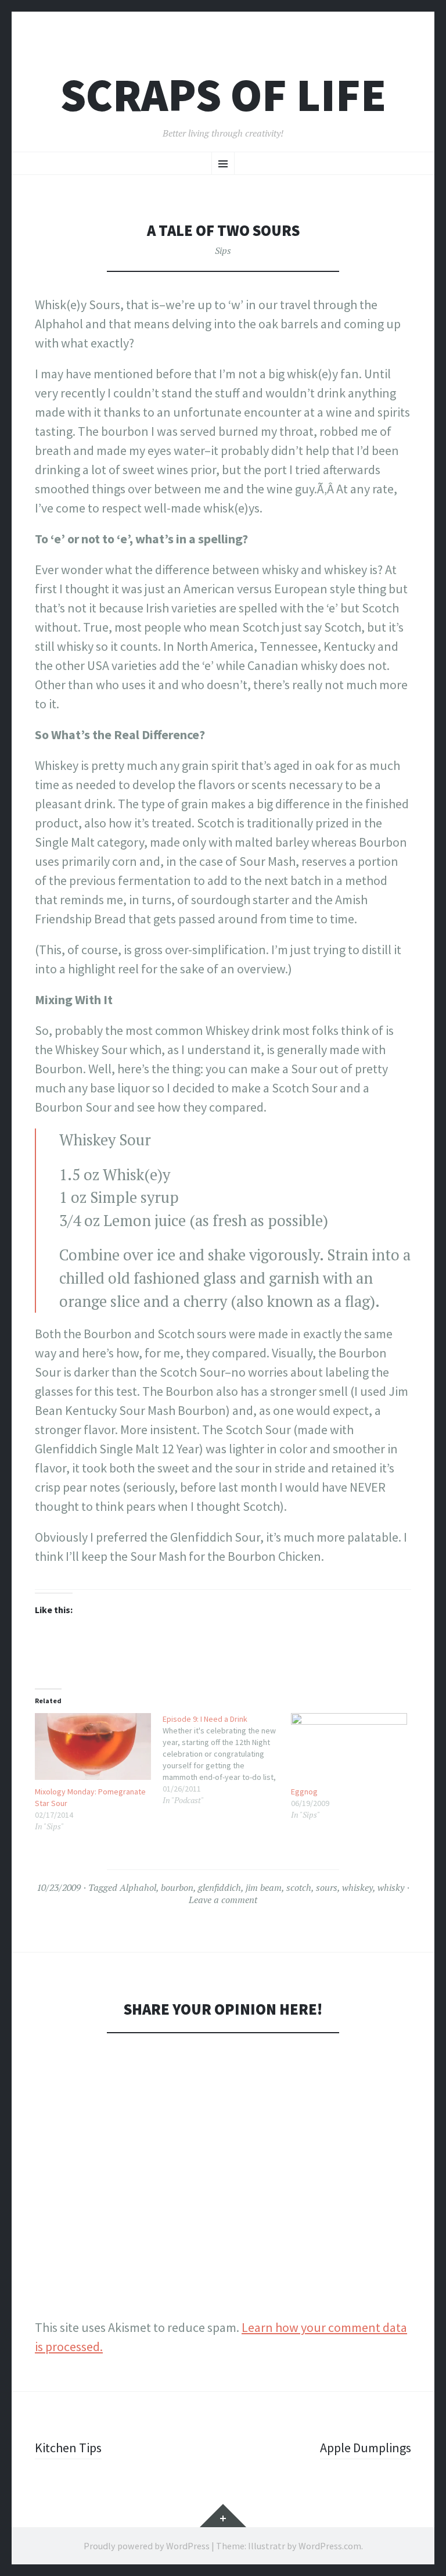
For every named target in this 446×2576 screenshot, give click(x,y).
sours (327, 1887)
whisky (391, 1887)
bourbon (177, 1887)
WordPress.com (330, 2546)
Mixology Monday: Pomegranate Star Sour (90, 1797)
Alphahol (138, 1887)
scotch (299, 1887)
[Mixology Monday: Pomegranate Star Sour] (93, 1746)
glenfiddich (220, 1887)
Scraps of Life (223, 95)
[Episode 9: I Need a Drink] (226, 1760)
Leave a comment (223, 1900)
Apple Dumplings (366, 2448)
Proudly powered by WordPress (147, 2546)
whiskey (357, 1887)
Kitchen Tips (68, 2448)
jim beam (264, 1887)
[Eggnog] (349, 1746)
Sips (223, 250)
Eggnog (304, 1792)
